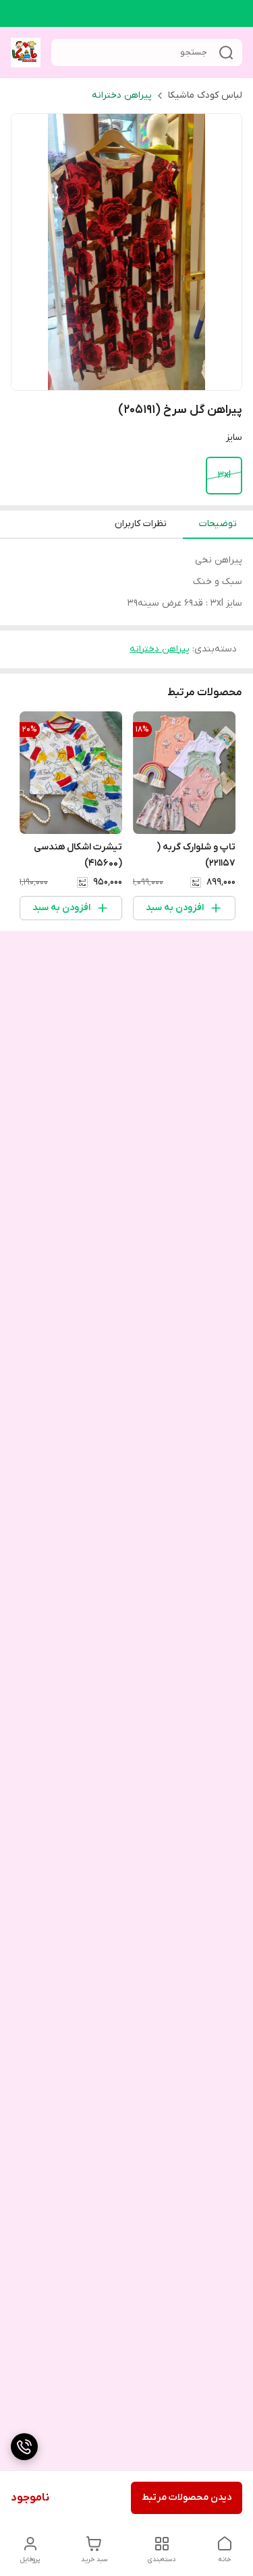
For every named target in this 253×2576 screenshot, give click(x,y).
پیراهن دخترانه (122, 95)
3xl (224, 475)
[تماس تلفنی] (24, 2447)
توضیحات (218, 524)
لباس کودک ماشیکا (205, 95)
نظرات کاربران (141, 524)
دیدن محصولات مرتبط (187, 2498)
